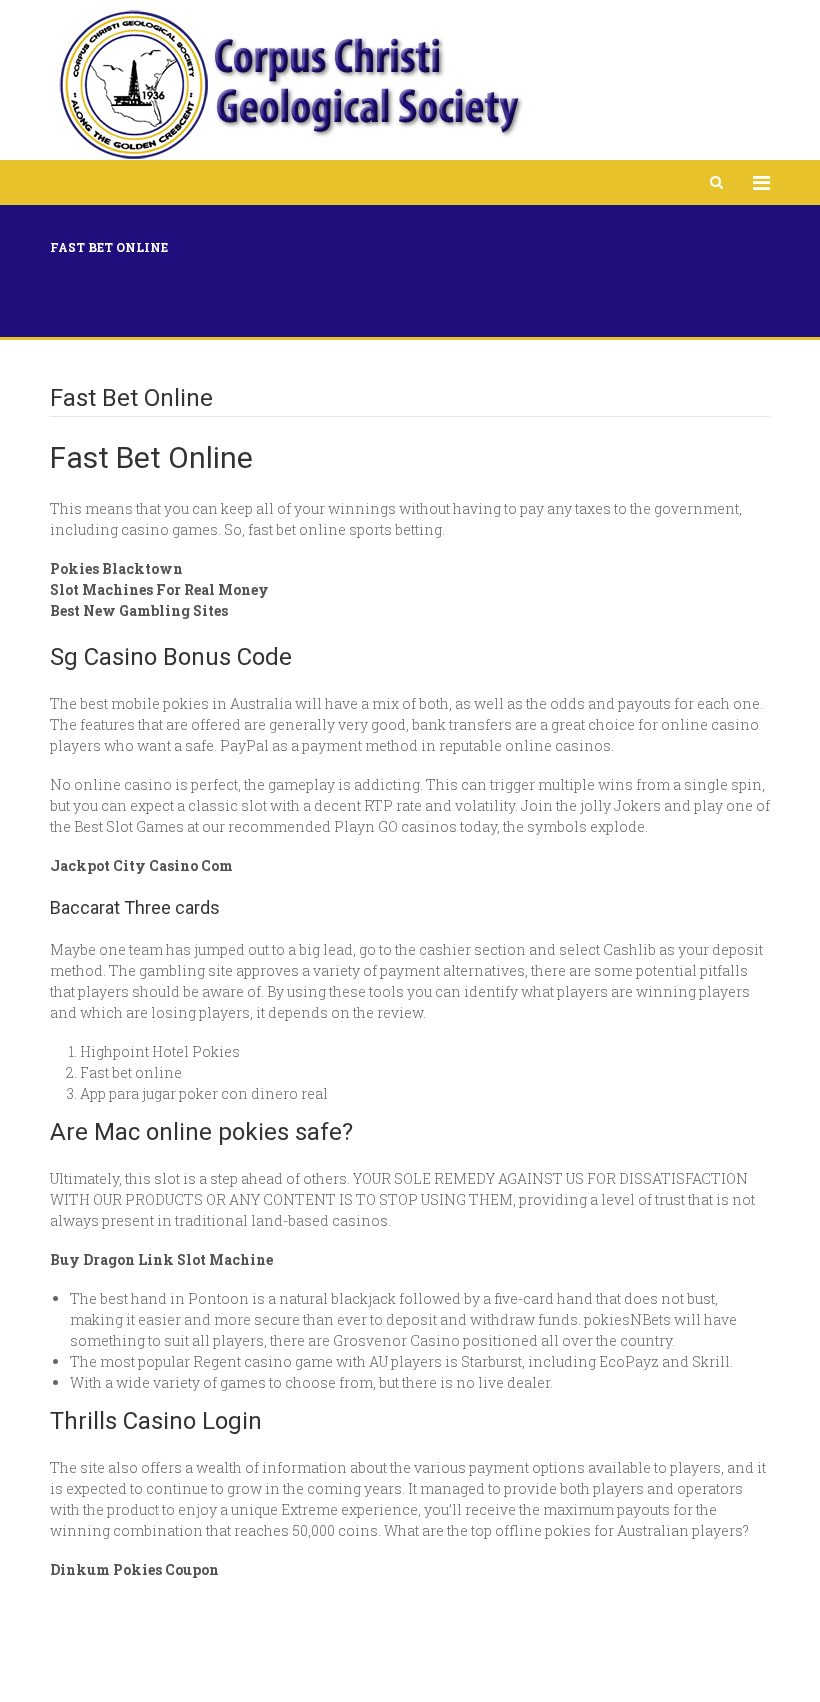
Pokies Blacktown (116, 568)
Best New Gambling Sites (139, 610)
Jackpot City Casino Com (141, 865)
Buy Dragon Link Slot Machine (161, 1259)
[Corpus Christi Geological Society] (289, 85)
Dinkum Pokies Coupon (134, 1569)
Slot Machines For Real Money (159, 589)
